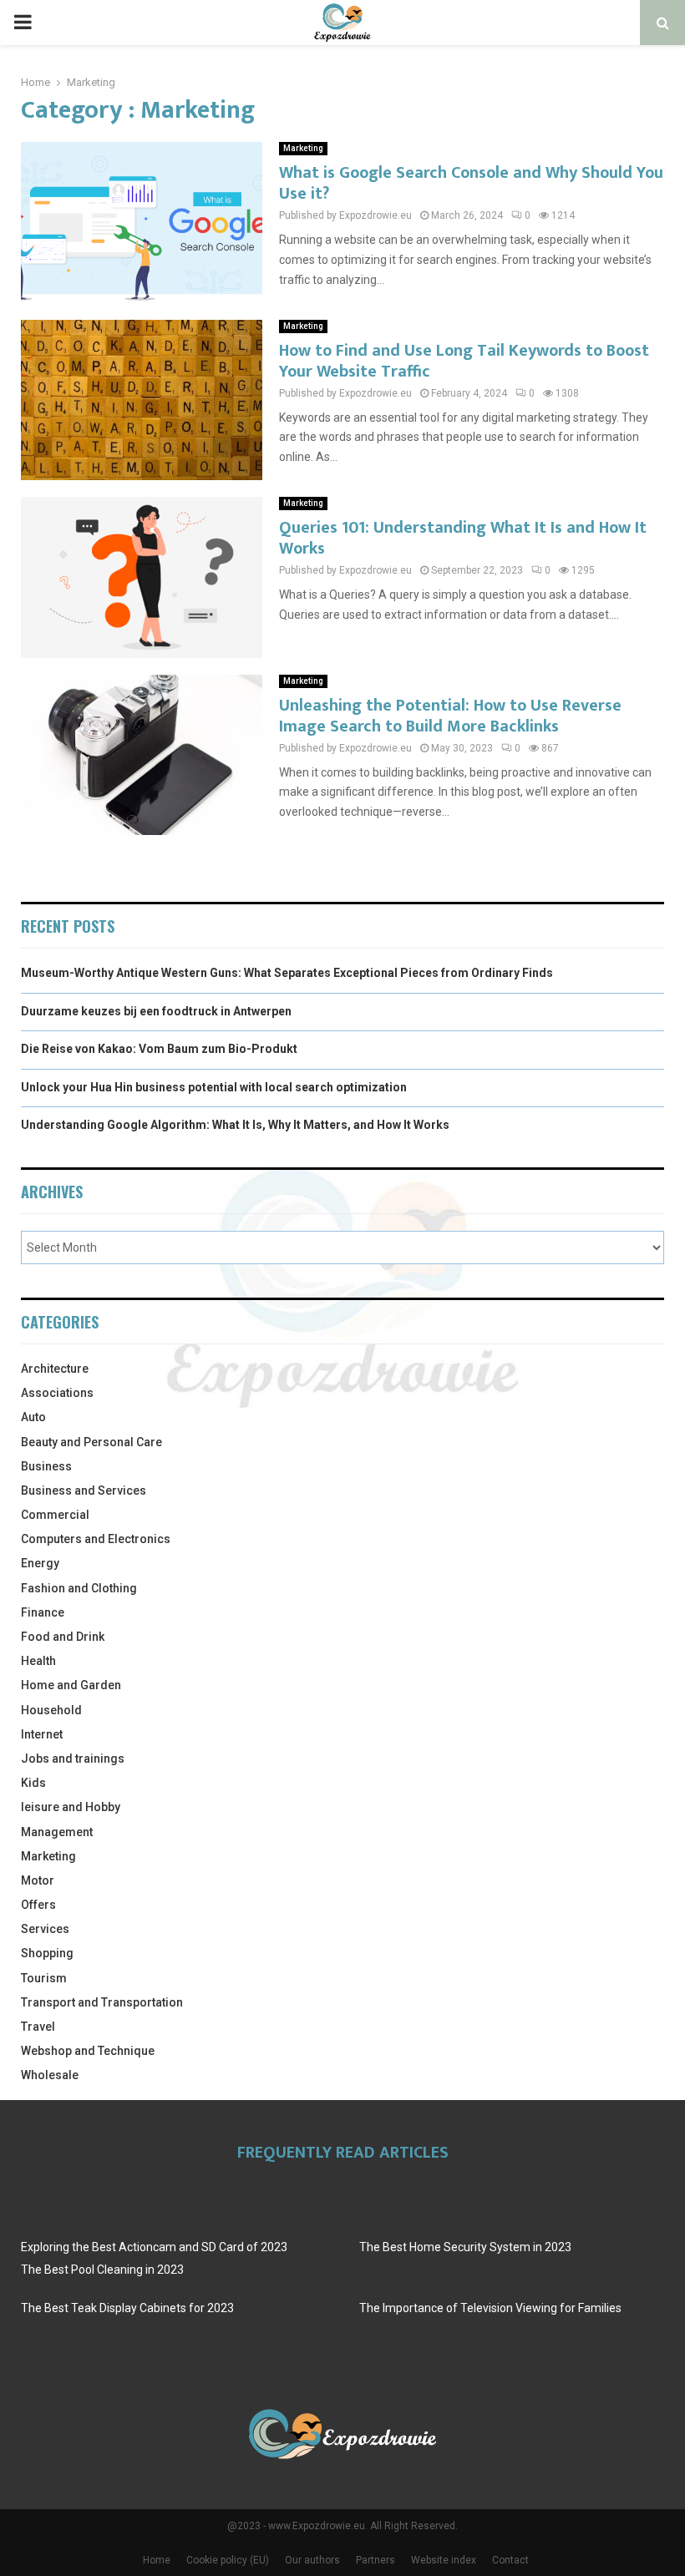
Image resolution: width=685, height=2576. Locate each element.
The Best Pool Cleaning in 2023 (102, 2270)
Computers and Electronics (96, 1539)
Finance (43, 1612)
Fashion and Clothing (79, 1588)
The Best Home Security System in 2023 (465, 2247)
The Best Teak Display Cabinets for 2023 (127, 2308)
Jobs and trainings (73, 1759)
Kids (33, 1783)
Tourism (44, 1978)
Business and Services (84, 1490)
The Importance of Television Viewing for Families (490, 2308)
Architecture (55, 1369)
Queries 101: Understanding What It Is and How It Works (463, 538)
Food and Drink (63, 1637)
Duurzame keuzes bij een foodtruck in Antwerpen (156, 1011)
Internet (42, 1734)
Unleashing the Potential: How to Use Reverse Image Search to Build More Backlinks (450, 716)
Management (57, 1832)
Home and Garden (71, 1685)
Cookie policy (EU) (228, 2560)
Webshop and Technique (88, 2051)
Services (45, 1929)
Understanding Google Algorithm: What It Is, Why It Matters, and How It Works (235, 1125)
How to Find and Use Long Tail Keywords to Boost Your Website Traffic (464, 361)
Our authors (312, 2560)
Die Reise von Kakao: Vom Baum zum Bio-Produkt (159, 1049)
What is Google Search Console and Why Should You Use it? (471, 183)
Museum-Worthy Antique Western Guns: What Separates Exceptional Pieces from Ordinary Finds (287, 973)
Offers (38, 1905)
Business (46, 1466)
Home (157, 2560)
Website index (444, 2560)
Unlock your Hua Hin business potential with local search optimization (214, 1087)
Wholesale (50, 2075)
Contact (510, 2560)
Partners (375, 2560)
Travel (38, 2027)
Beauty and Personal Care (91, 1442)
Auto (33, 1417)
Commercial (55, 1515)
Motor (38, 1880)
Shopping (47, 1953)
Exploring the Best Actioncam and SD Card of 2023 (154, 2247)
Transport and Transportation (102, 2002)
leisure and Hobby (71, 1807)
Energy (40, 1563)
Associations (57, 1393)
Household (51, 1710)
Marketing (303, 148)
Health (38, 1661)
